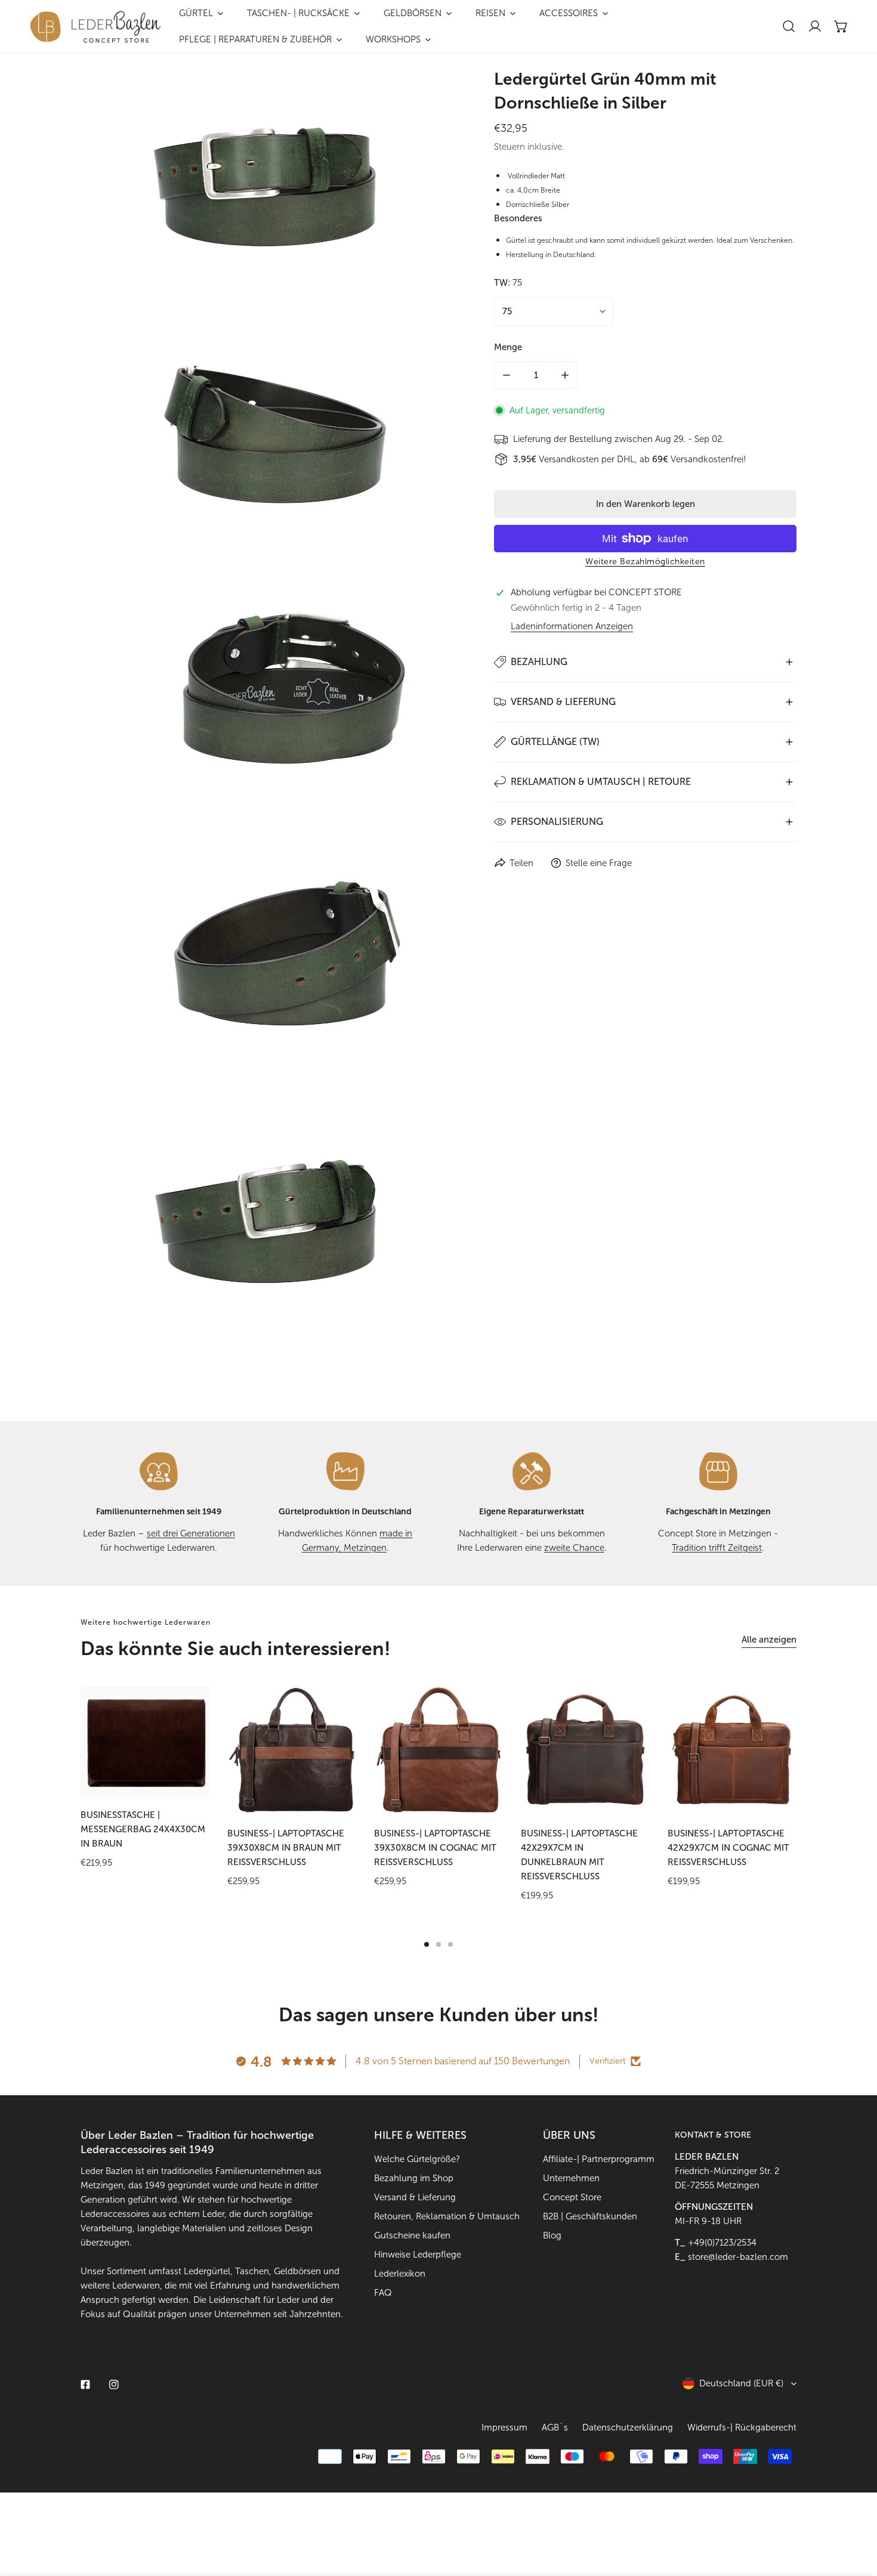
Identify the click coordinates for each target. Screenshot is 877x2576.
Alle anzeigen (769, 1640)
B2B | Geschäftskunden (590, 2216)
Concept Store (572, 2197)
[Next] (832, 1750)
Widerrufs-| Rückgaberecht (742, 2427)
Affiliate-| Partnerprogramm (599, 2159)
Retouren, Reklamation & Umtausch (447, 2216)
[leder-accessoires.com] (95, 27)
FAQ (383, 2293)
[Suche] (789, 26)
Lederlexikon (400, 2274)
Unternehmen (571, 2178)
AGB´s (555, 2427)
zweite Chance (574, 1548)
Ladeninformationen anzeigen (572, 627)
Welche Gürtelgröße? (417, 2159)
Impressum (504, 2427)
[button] (841, 26)
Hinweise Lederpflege (418, 2255)
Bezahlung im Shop (414, 2178)
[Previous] (45, 1750)
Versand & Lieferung (415, 2197)
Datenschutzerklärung (628, 2427)
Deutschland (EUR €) (741, 2383)
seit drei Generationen (191, 1533)
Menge (508, 347)
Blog (552, 2235)
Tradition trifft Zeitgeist (717, 1548)
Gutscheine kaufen (412, 2235)
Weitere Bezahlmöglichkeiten (645, 562)
